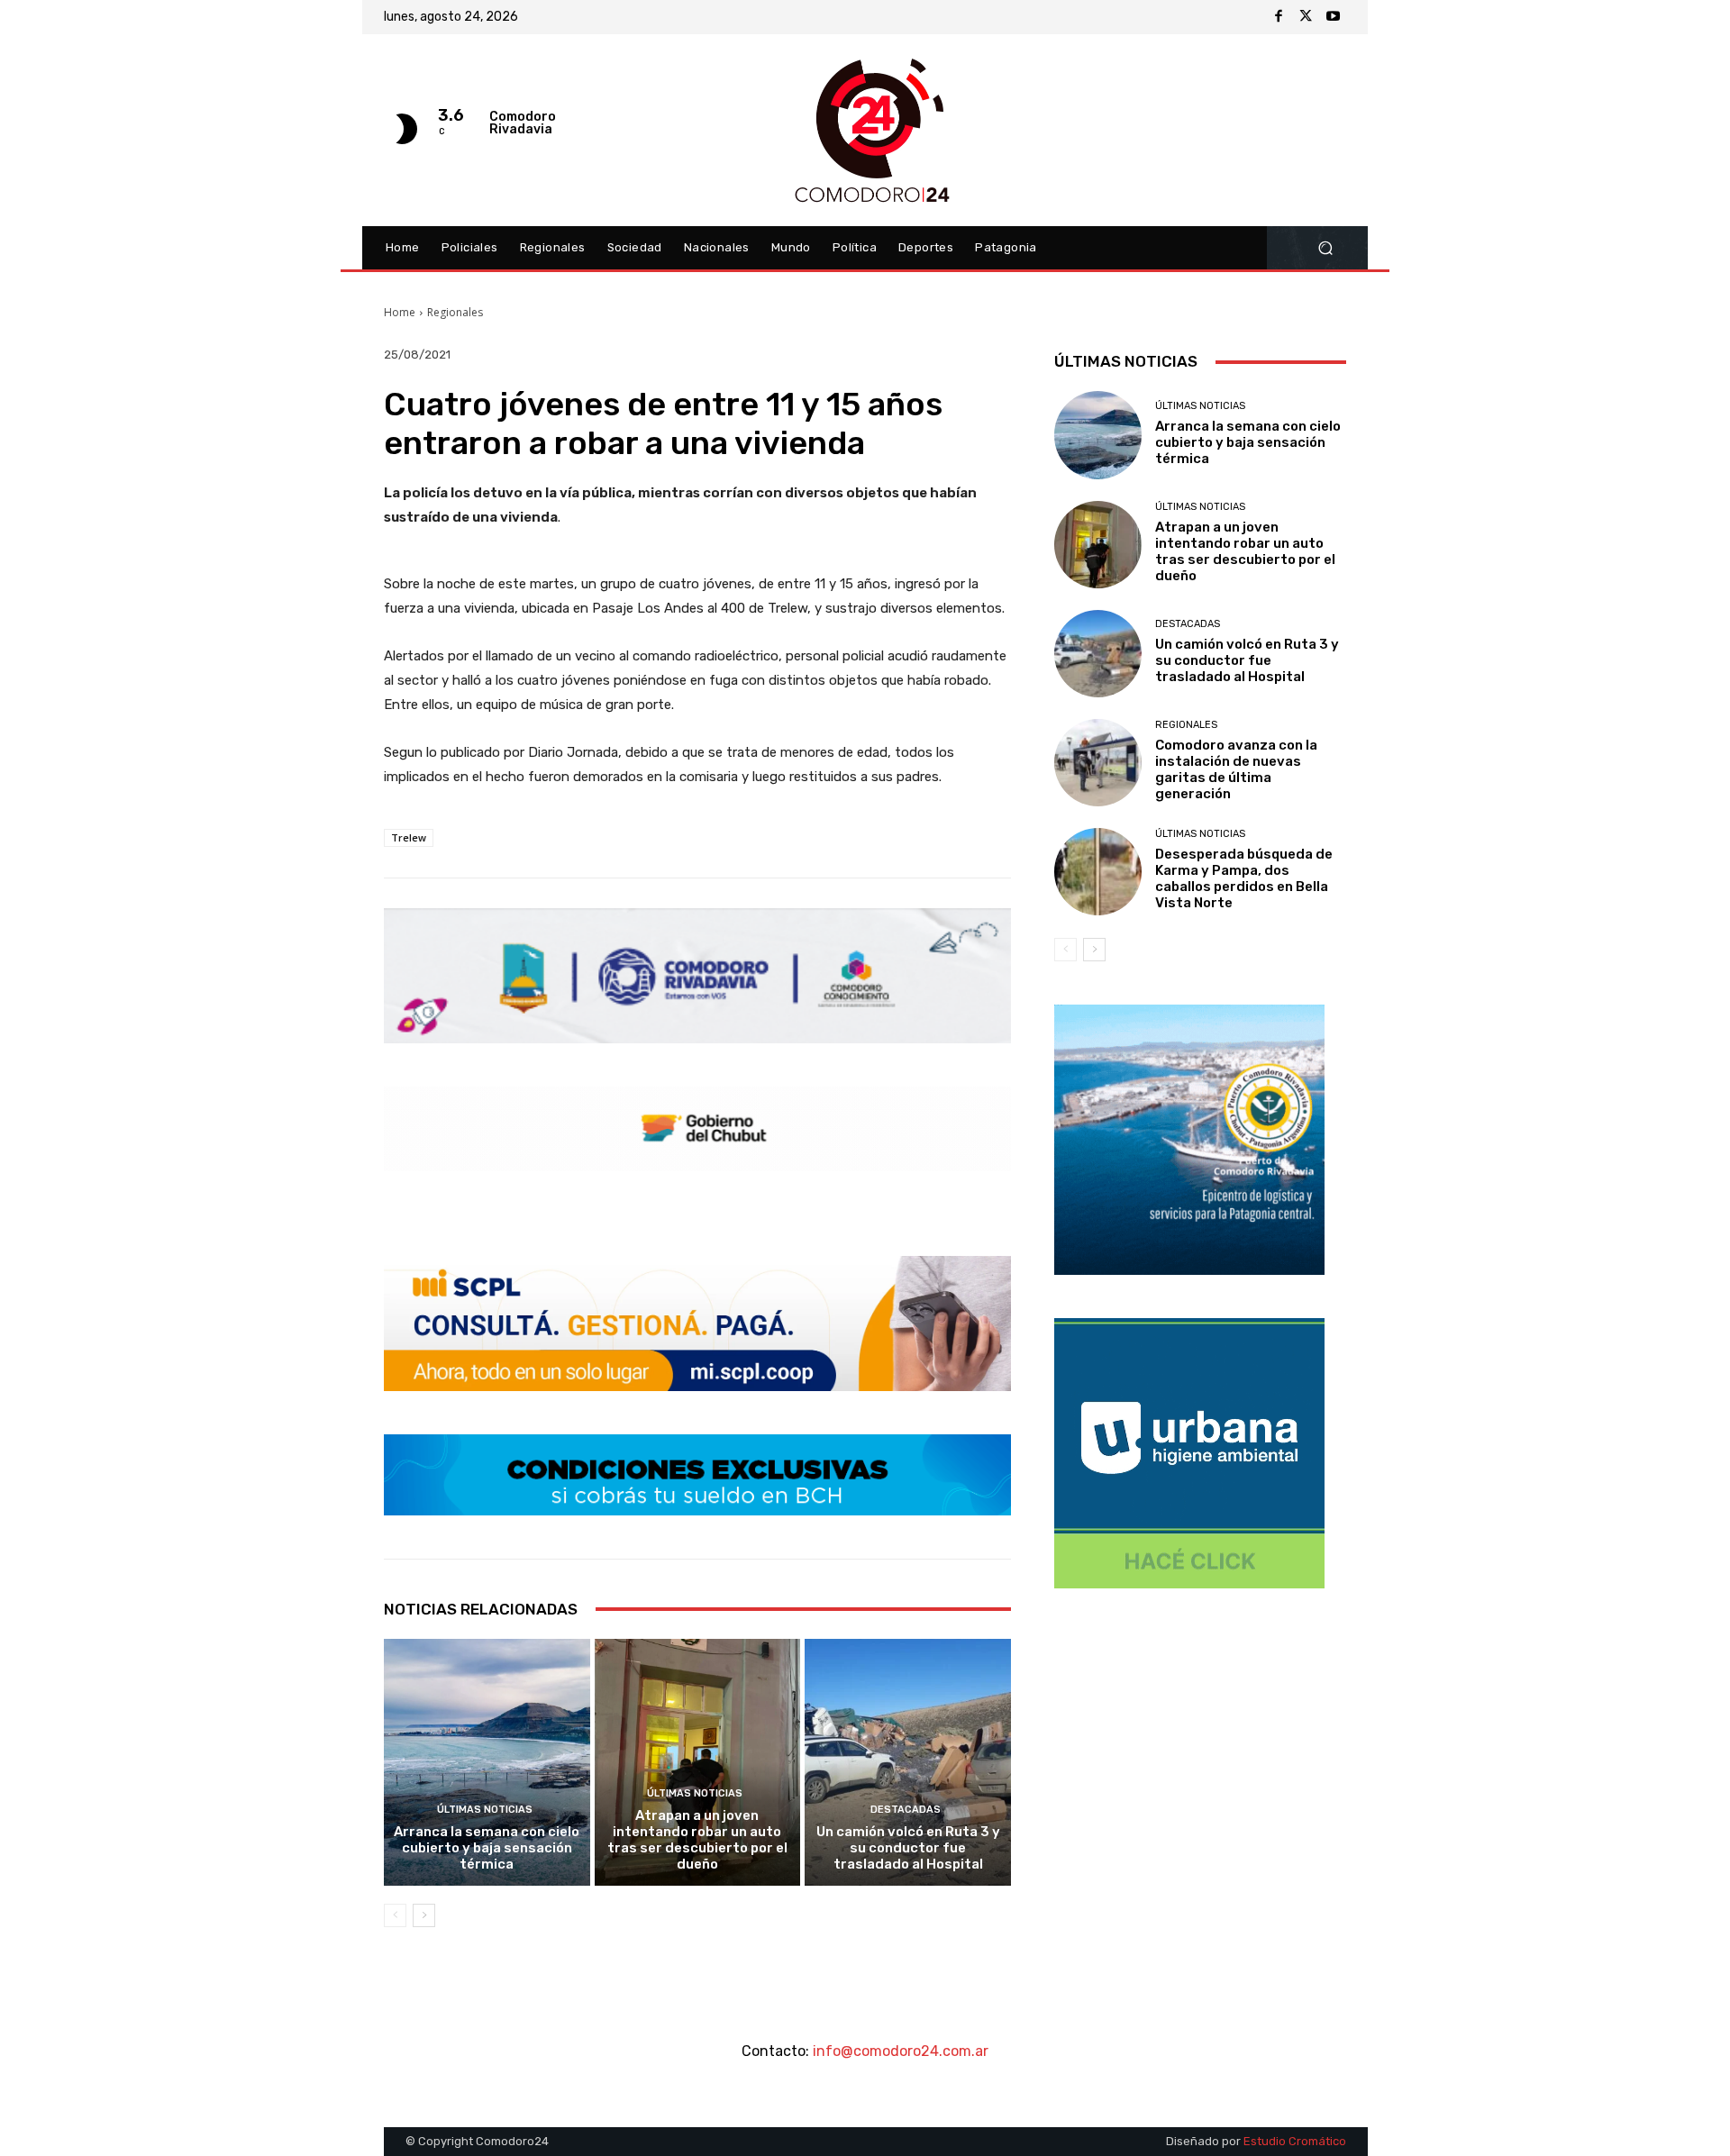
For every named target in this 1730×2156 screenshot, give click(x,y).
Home (400, 312)
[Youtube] (1333, 17)
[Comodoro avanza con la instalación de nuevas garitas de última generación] (1098, 763)
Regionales (455, 312)
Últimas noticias (485, 1810)
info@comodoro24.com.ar (901, 2051)
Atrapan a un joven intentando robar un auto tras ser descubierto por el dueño (697, 1840)
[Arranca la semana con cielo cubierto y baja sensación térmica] (487, 1762)
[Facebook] (1279, 17)
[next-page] (424, 1915)
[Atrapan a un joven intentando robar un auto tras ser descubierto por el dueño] (698, 1762)
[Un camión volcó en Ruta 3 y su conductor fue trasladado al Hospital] (908, 1762)
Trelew (409, 837)
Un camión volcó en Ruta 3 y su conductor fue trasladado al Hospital (908, 1848)
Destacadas (906, 1810)
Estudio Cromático (1295, 2141)
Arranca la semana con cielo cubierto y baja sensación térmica (487, 1848)
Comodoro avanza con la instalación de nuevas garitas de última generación (1236, 769)
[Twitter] (1306, 17)
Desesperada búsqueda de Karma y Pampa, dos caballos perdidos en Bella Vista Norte (1244, 878)
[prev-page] (395, 1915)
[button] (1325, 248)
